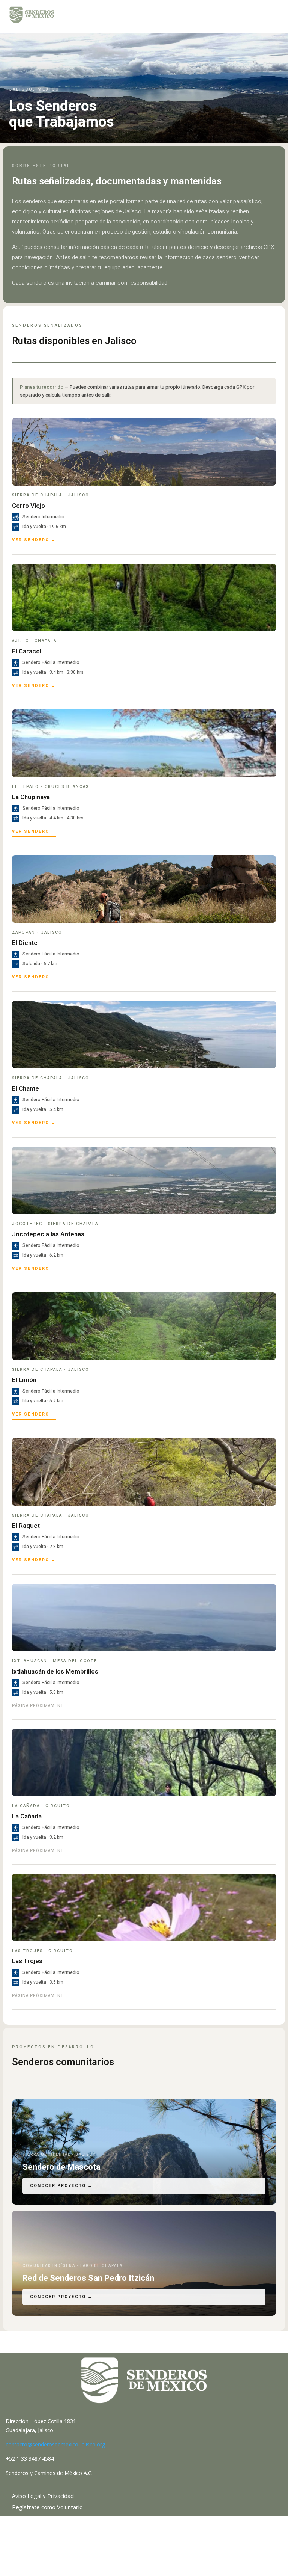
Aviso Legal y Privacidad (43, 2496)
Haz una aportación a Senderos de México (66, 2519)
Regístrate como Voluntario (47, 2507)
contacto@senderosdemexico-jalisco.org (55, 2444)
